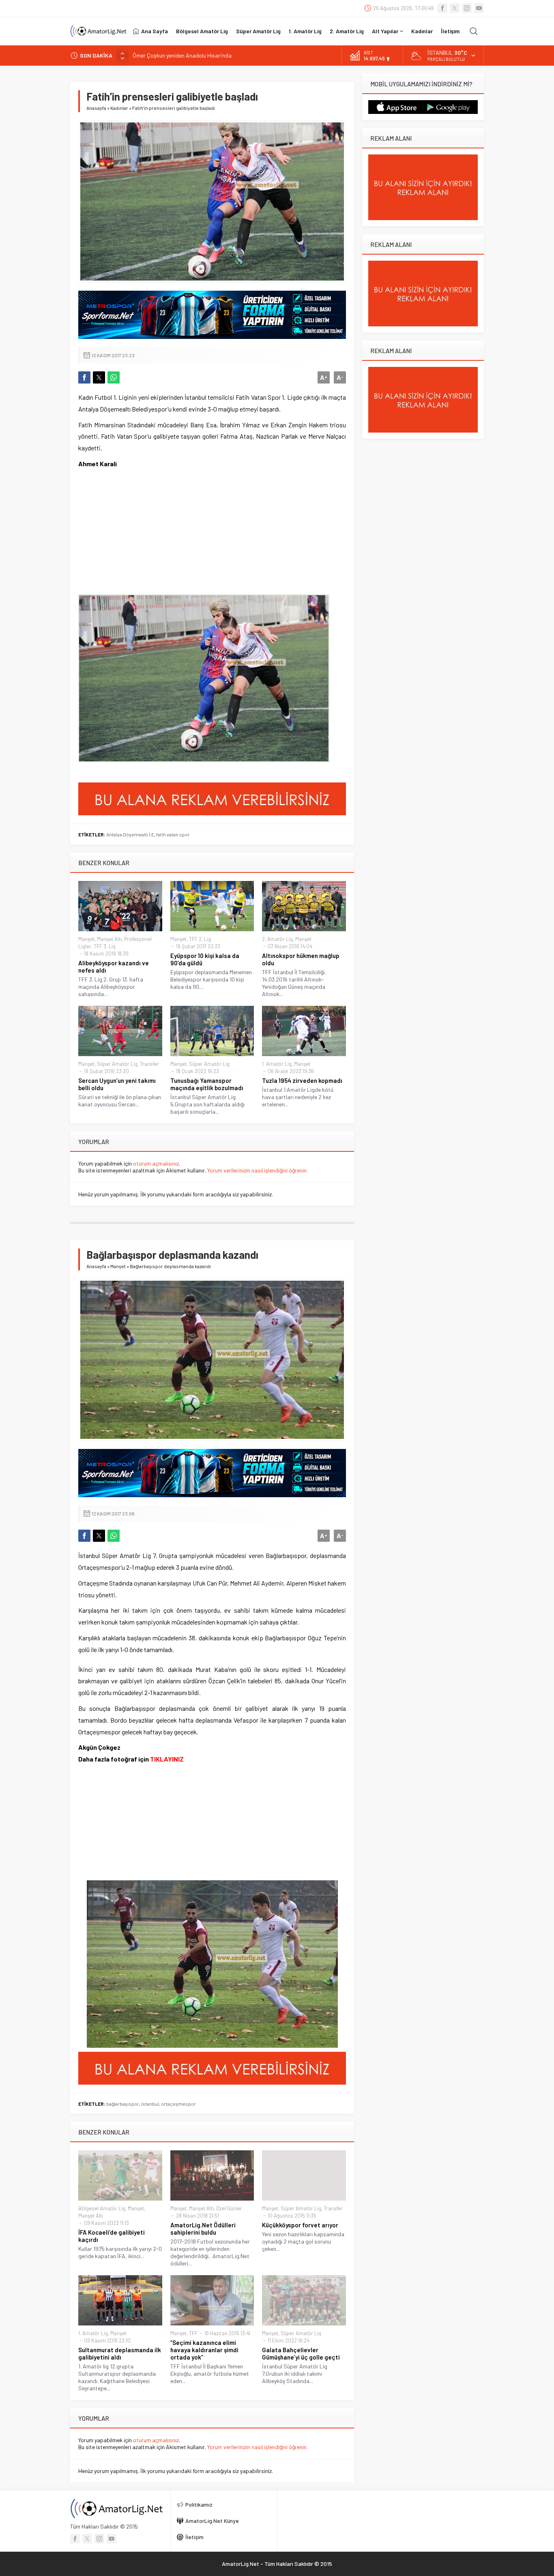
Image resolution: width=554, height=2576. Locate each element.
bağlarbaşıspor (123, 2104)
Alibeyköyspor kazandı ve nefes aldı (114, 967)
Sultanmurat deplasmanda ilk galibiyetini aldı (120, 2353)
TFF (193, 2333)
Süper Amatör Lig (117, 1064)
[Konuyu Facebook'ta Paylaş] (84, 377)
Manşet (86, 939)
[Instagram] (467, 8)
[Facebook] (442, 8)
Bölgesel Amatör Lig (102, 2208)
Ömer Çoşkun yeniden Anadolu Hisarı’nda (182, 55)
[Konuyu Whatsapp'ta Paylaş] (114, 377)
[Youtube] (479, 8)
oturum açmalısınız (156, 1163)
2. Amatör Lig (277, 939)
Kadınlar (119, 108)
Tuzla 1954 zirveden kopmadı (302, 1080)
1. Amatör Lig (277, 1064)
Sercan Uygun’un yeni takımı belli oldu (117, 1084)
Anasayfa (96, 108)
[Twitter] (455, 8)
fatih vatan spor (173, 834)
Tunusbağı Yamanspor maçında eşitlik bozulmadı (207, 1084)
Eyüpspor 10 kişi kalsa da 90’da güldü (205, 959)
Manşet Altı (109, 939)
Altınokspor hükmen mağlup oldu (301, 959)
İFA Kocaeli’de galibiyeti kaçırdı (112, 2236)
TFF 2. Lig (200, 939)
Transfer (149, 1064)
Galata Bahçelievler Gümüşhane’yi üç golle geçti (301, 2353)
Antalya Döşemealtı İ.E (130, 834)
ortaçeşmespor (178, 2104)
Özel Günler (229, 2208)
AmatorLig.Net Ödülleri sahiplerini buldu (203, 2229)
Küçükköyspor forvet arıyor (300, 2225)
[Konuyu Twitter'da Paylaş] (99, 377)
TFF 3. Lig (105, 946)
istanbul (150, 2104)
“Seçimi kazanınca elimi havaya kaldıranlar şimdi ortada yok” (204, 2350)
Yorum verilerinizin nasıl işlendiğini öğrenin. (258, 1170)
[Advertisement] (139, 532)
